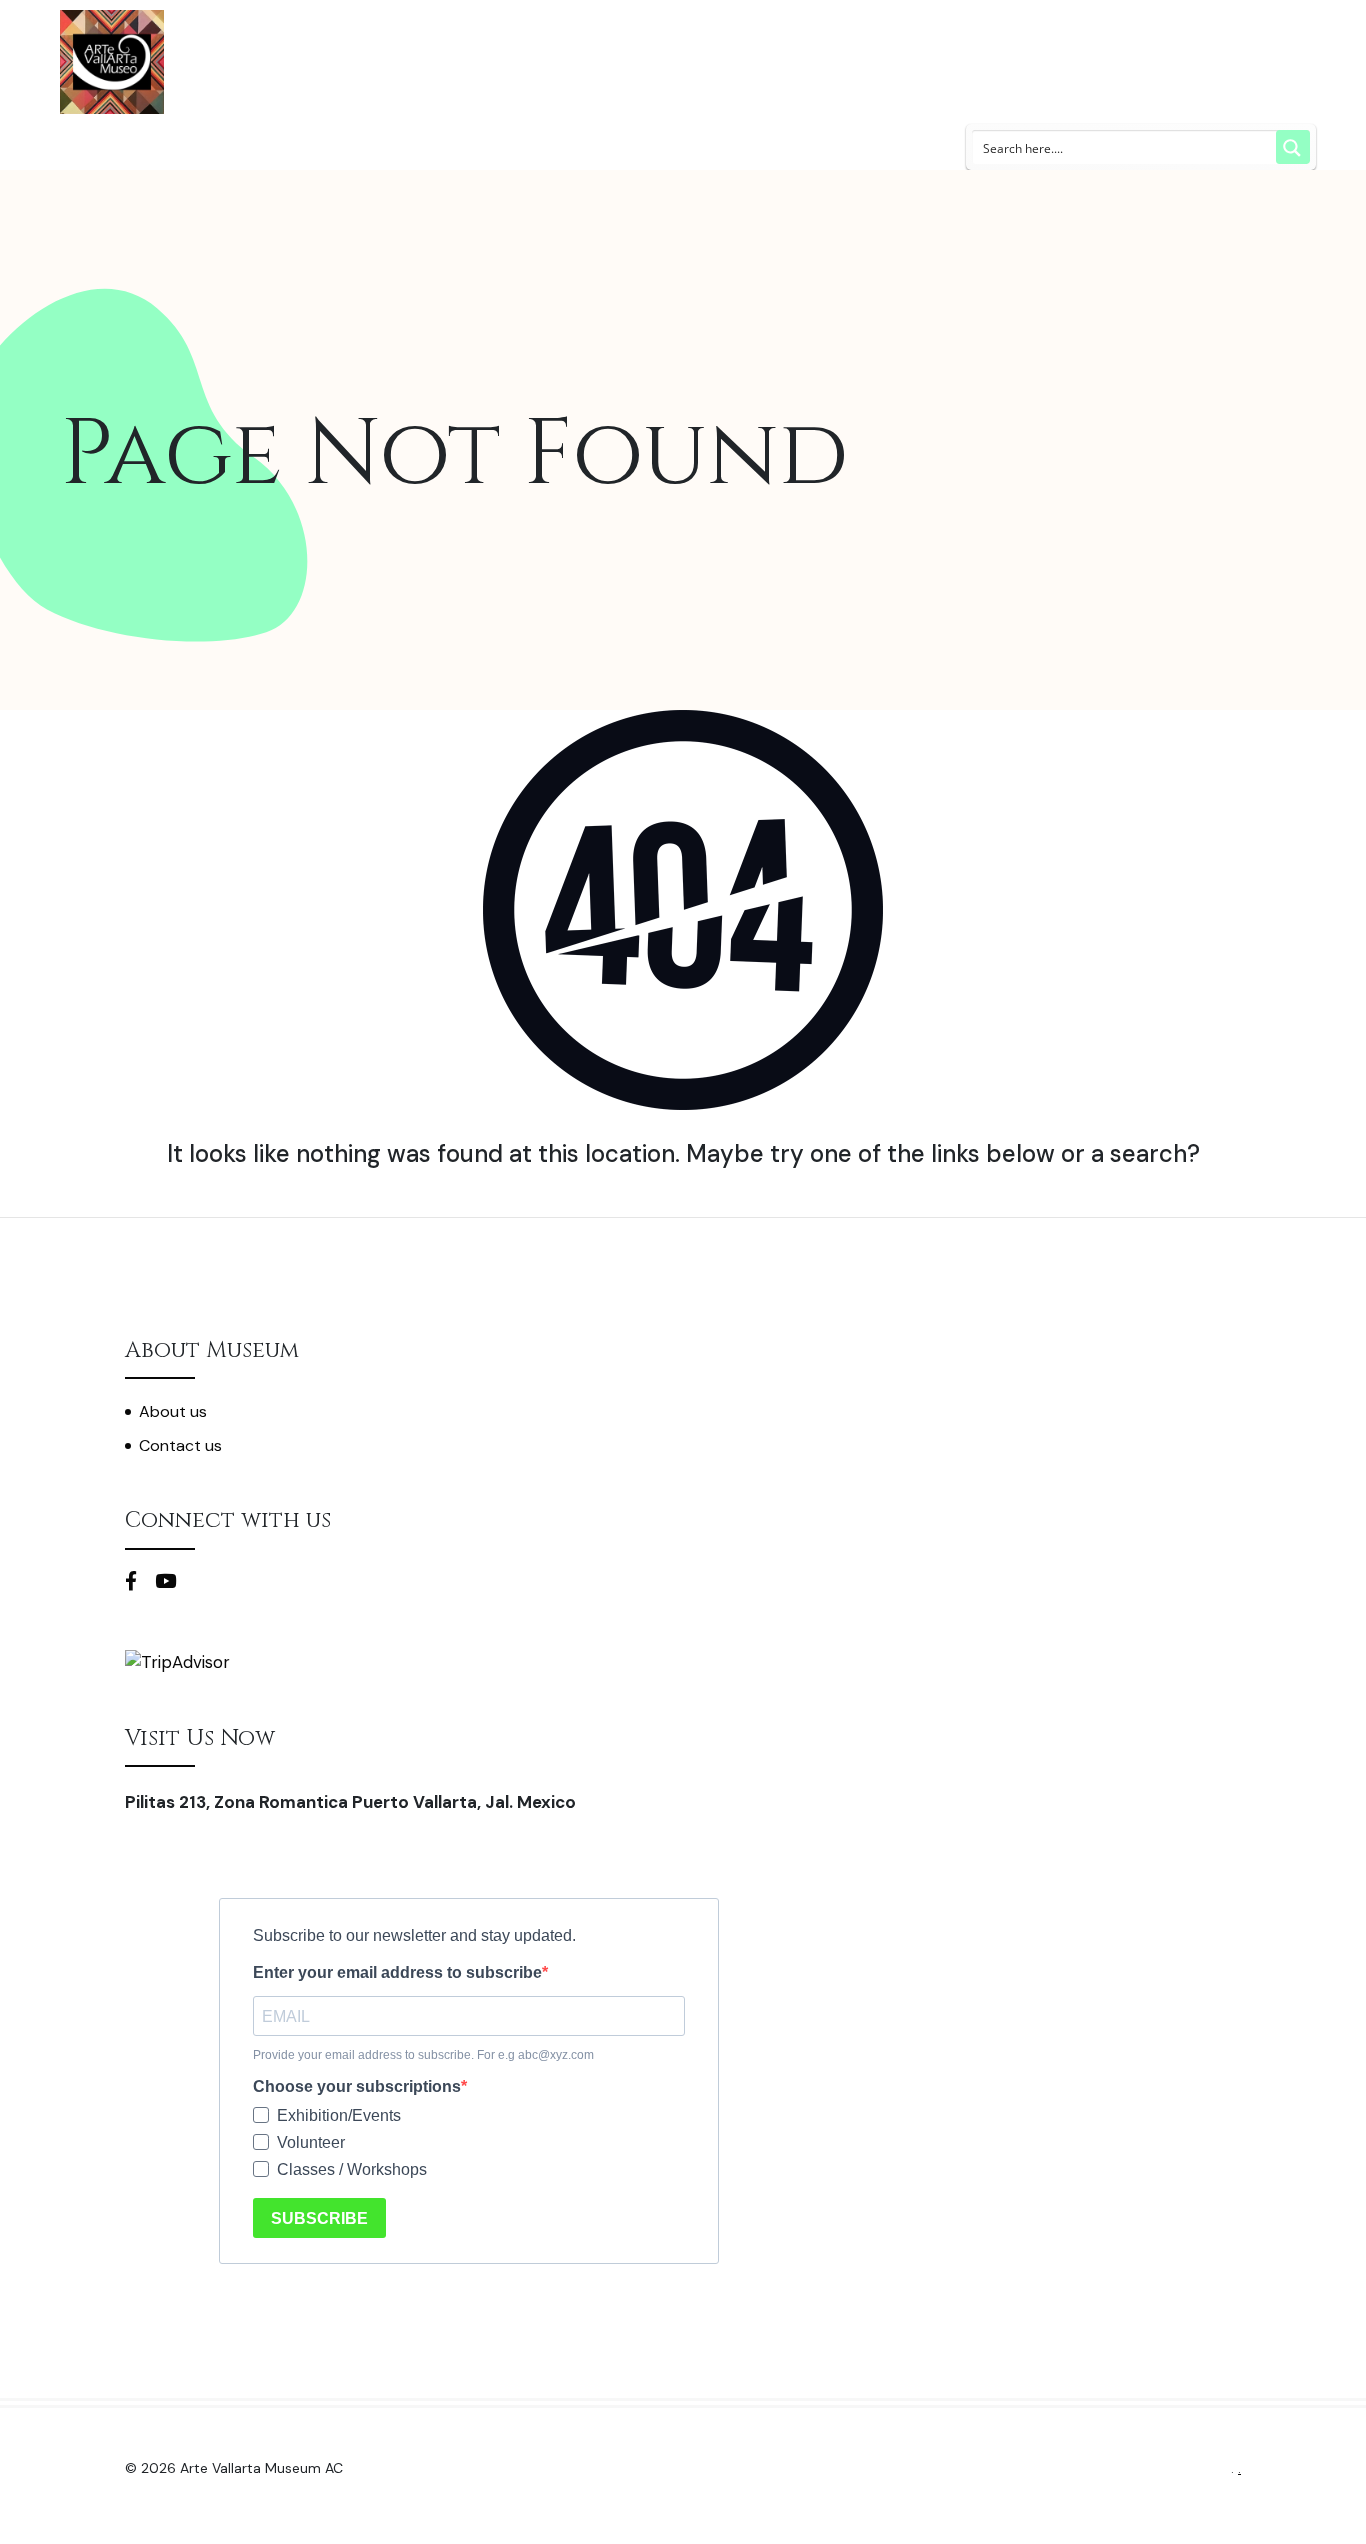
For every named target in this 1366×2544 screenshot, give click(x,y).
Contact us (180, 1445)
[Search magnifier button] (1293, 147)
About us (173, 1411)
